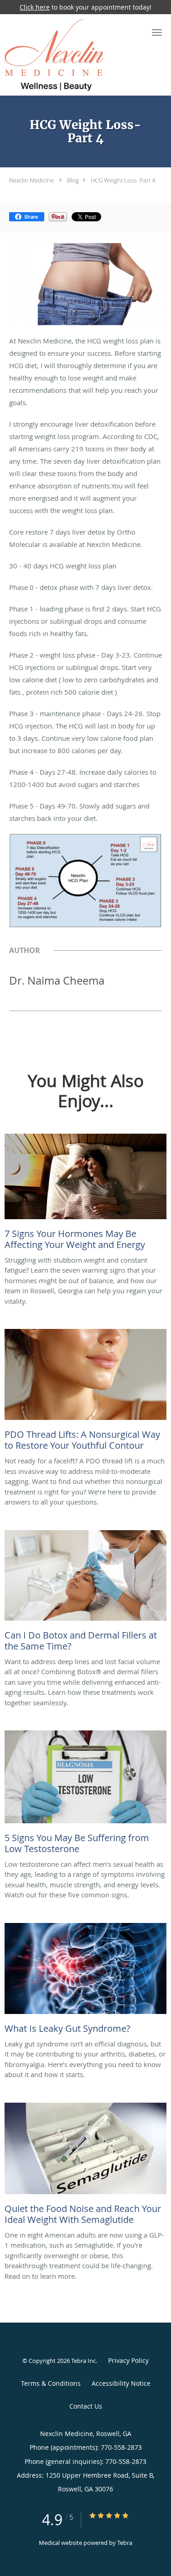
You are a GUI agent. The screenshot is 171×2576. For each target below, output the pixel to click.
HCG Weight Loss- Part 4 (123, 180)
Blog (73, 180)
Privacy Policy (128, 2360)
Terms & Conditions (51, 2383)
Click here (35, 7)
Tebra (125, 2543)
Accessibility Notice (121, 2383)
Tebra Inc (83, 2361)
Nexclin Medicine (31, 180)
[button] (157, 32)
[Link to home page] (71, 55)
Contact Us (86, 2406)
